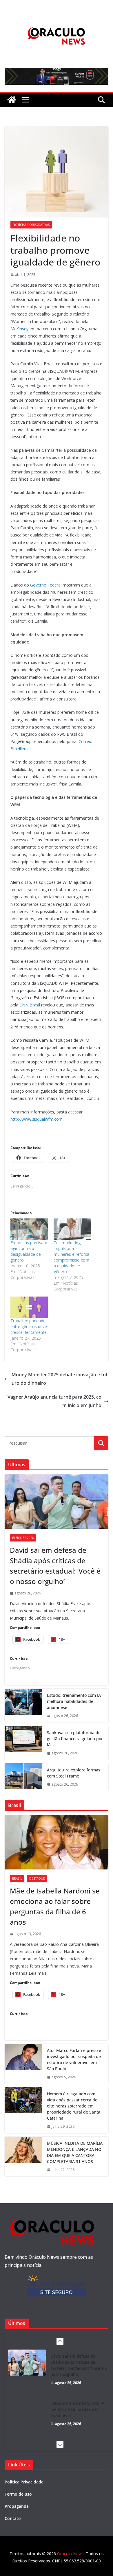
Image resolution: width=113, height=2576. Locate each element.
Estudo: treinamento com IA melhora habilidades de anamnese (74, 1701)
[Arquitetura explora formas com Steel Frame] (23, 1777)
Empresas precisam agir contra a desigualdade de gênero (29, 1251)
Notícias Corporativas (31, 225)
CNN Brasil (30, 1005)
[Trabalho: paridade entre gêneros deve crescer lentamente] (29, 1307)
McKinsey (19, 329)
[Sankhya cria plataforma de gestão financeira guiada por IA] (23, 1743)
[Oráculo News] (12, 100)
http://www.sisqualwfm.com (37, 1119)
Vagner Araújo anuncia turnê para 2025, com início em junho (54, 1401)
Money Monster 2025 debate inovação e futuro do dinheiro (60, 1379)
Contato (13, 2518)
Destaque (37, 1878)
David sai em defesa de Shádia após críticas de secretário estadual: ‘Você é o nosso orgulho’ (55, 1566)
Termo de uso (18, 2494)
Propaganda (17, 2506)
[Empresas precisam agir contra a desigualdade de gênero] (29, 1229)
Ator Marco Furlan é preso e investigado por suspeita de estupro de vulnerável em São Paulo (74, 2059)
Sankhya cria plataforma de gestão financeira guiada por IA (75, 1739)
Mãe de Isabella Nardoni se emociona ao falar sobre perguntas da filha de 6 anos (55, 1906)
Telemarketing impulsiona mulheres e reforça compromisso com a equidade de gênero (71, 1257)
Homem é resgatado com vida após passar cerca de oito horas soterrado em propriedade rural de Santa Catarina (74, 2106)
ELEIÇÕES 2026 (23, 1538)
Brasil (17, 1878)
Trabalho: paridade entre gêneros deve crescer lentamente (29, 1326)
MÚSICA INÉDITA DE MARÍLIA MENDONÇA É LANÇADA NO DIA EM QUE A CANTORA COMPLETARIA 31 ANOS (75, 2152)
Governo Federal (46, 585)
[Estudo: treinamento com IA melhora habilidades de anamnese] (23, 1706)
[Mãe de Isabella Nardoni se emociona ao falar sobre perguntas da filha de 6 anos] (57, 1842)
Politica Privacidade (24, 2482)
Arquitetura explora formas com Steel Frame (74, 1773)
